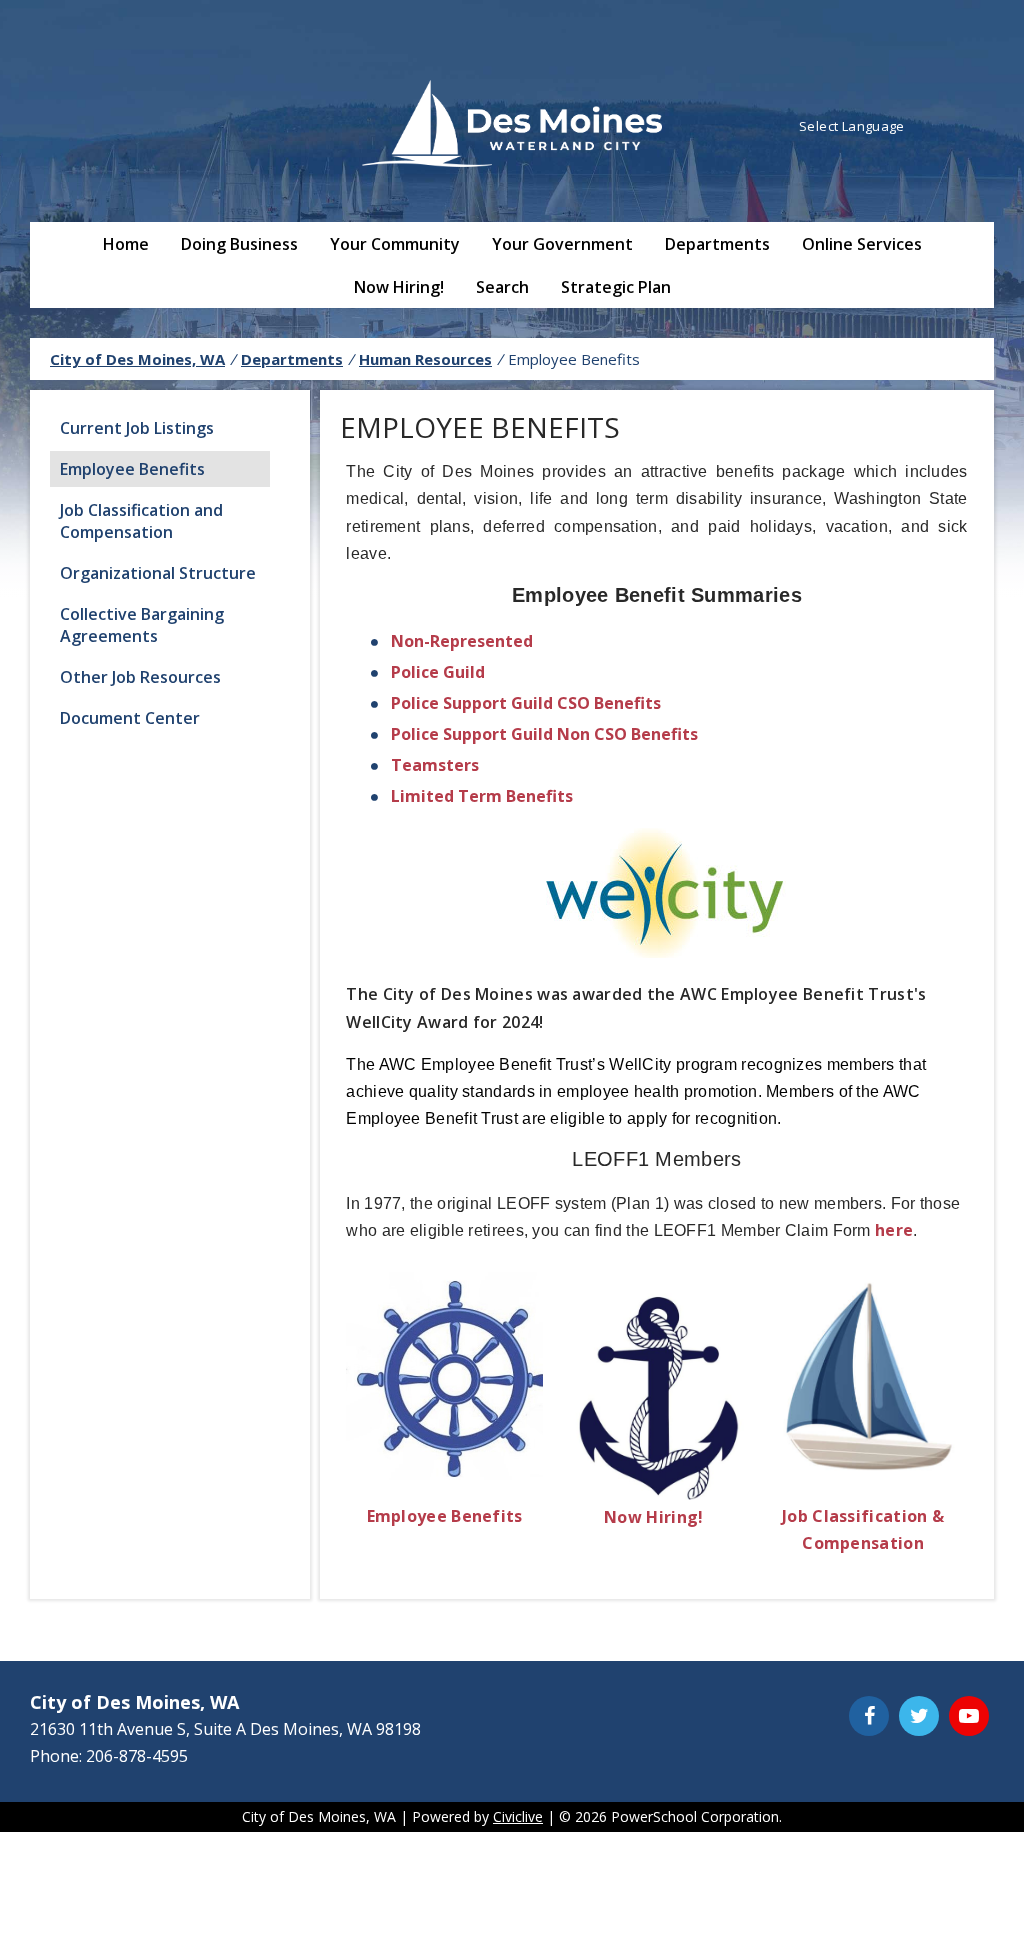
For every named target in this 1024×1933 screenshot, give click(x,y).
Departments (717, 244)
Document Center (130, 718)
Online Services (862, 244)
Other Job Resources (140, 677)
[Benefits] (454, 1474)
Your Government (562, 244)
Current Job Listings (137, 428)
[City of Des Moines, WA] (512, 126)
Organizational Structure (158, 573)
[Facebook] (869, 1716)
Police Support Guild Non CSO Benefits (544, 734)
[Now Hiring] (656, 1494)
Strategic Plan (616, 287)
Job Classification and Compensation (141, 521)
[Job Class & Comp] (864, 1474)
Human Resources (425, 359)
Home (126, 244)
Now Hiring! (399, 287)
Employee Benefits (132, 469)
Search (502, 287)
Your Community (395, 244)
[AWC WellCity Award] (657, 952)
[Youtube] (969, 1716)
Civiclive (518, 1816)
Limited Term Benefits (482, 796)
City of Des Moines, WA (137, 359)
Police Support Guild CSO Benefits (526, 703)
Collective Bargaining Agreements (142, 625)
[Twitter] (919, 1716)
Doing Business (239, 244)
